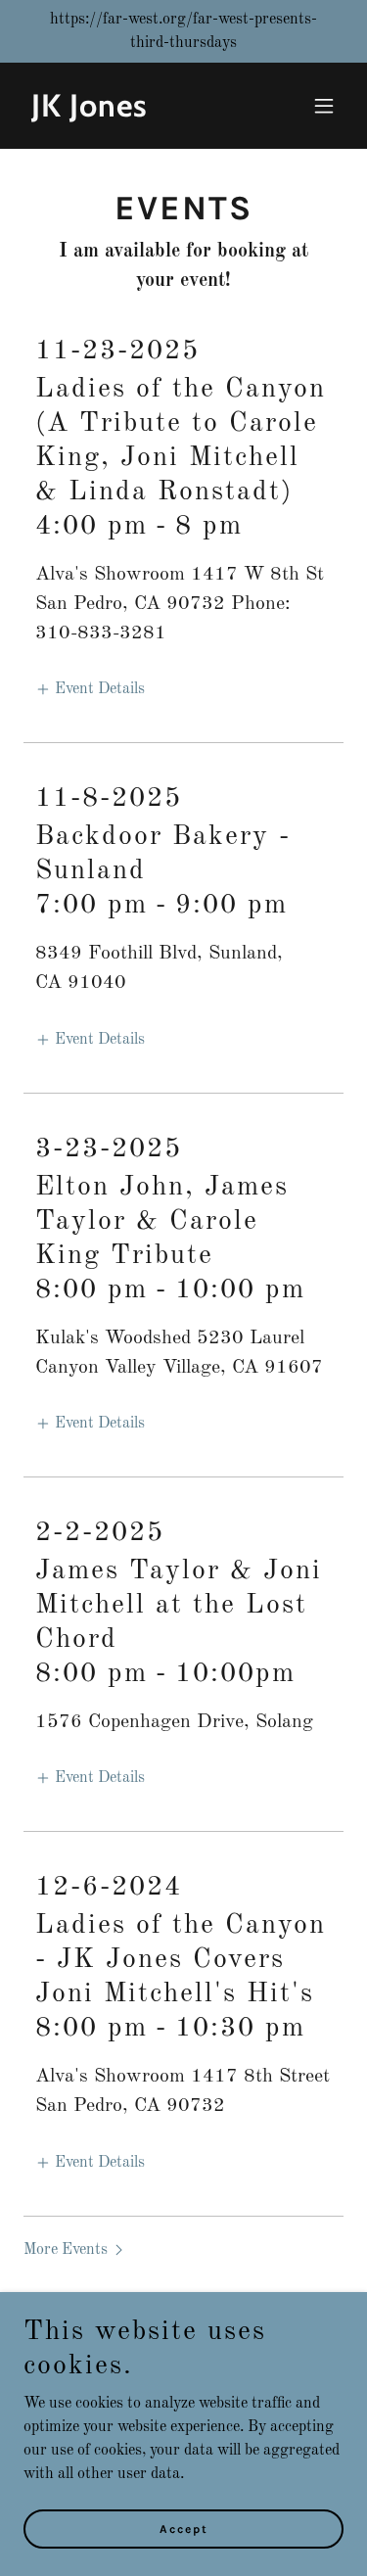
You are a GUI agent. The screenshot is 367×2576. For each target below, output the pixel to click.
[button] (324, 106)
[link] (136, 113)
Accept (184, 2529)
